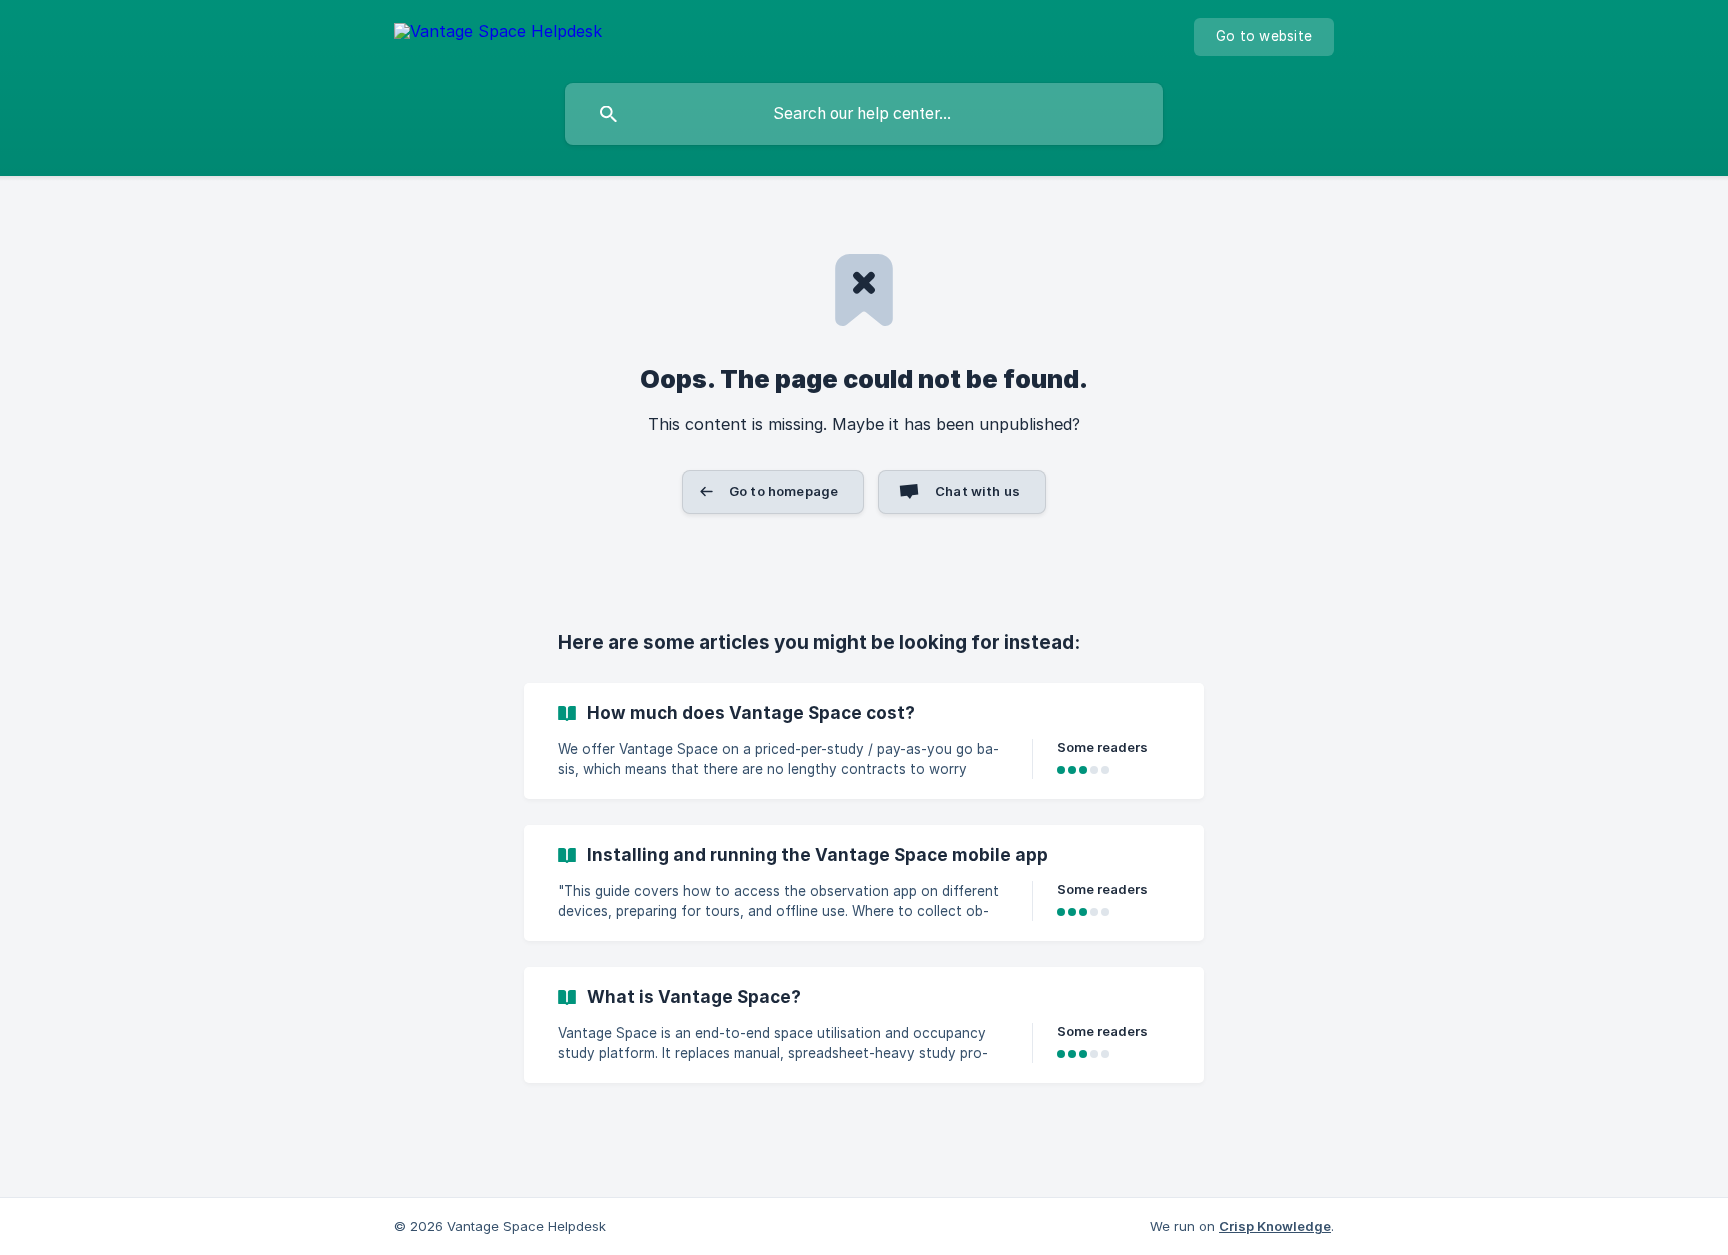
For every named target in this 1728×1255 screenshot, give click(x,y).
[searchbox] (864, 114)
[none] (498, 34)
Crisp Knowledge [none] (1275, 1226)
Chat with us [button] (977, 491)
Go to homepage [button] (783, 491)
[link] (864, 741)
